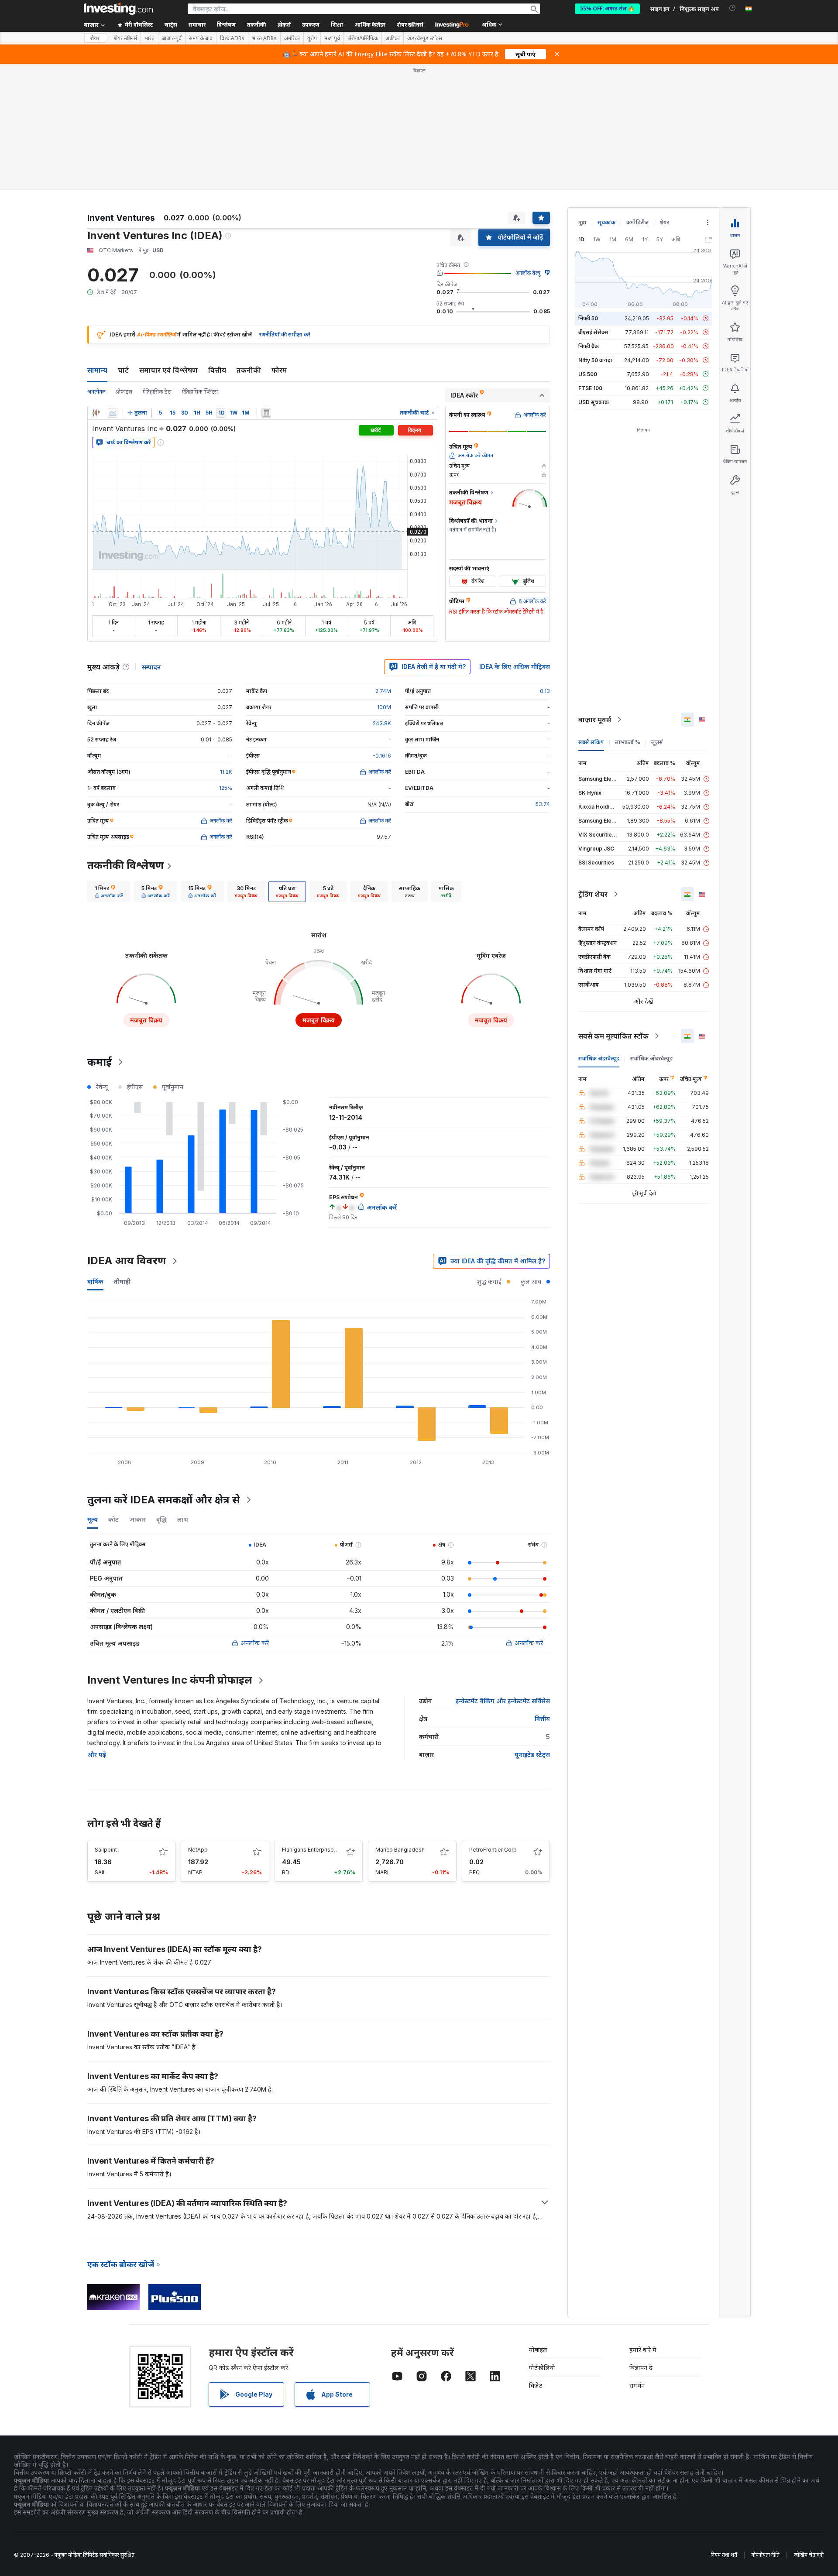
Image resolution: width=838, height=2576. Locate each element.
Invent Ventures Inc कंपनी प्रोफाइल (170, 1680)
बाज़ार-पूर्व (172, 38)
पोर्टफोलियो (542, 2368)
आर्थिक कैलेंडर (370, 25)
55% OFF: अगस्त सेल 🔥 (607, 9)
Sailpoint (106, 1850)
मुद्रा (582, 222)
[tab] (109, 892)
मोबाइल (538, 2350)
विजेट (536, 2386)
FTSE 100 (590, 388)
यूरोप (312, 38)
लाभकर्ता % (628, 742)
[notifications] (733, 8)
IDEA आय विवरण (127, 1261)
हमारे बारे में (643, 2350)
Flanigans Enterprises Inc (314, 1850)
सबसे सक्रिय (591, 742)
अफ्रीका (393, 38)
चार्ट (123, 370)
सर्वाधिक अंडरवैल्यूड (599, 1058)
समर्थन (637, 2386)
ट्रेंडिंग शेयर (593, 894)
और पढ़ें (97, 1754)
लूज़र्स (657, 742)
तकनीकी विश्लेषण (126, 865)
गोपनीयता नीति (766, 2555)
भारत (149, 38)
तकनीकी (249, 370)
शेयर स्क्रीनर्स (410, 25)
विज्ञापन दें (641, 2368)
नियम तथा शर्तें (724, 2555)
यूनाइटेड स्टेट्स (532, 1754)
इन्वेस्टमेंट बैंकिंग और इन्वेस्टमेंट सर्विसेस (503, 1701)
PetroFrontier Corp (493, 1850)
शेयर (95, 38)
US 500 (588, 374)
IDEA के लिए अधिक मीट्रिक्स (515, 667)
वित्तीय (217, 370)
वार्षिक (95, 1281)
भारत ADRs (264, 38)
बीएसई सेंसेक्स (593, 332)
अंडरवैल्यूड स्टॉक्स (425, 38)
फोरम (279, 370)
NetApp (198, 1850)
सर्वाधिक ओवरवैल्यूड (651, 1058)
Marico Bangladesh (400, 1850)
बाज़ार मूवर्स (595, 720)
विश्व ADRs (232, 38)
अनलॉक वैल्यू (528, 273)
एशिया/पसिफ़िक (363, 38)
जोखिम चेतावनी (809, 2555)
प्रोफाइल (124, 392)
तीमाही (122, 1281)
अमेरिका (292, 38)
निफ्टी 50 (588, 318)
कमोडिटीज (637, 222)
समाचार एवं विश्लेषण (168, 370)
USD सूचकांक (594, 402)
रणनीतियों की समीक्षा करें (285, 334)
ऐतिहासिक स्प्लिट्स (200, 392)
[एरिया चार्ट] (113, 413)
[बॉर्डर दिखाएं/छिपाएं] (266, 413)
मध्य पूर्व (332, 38)
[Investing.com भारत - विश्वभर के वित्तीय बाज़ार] (118, 9)
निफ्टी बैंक (589, 346)
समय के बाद (201, 38)
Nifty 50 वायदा (595, 360)
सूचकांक (606, 222)
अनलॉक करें (255, 1643)
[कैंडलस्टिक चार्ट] (96, 413)
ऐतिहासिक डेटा (157, 392)
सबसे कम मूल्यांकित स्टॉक (613, 1036)
